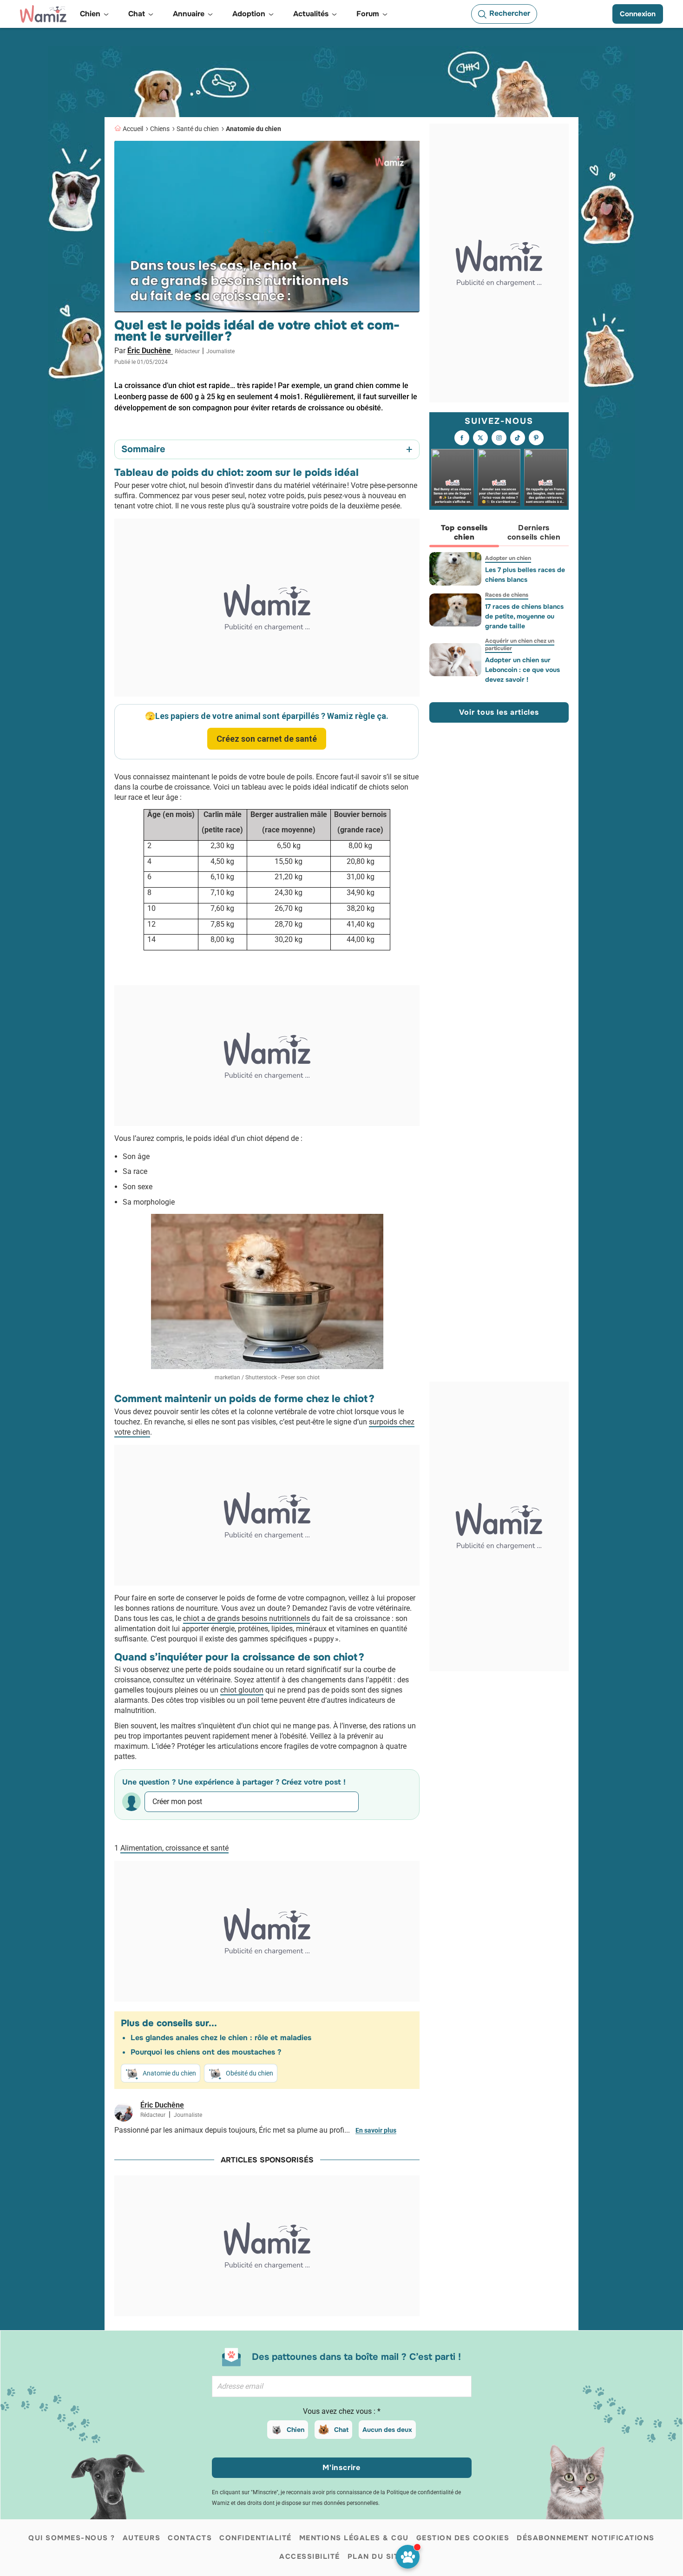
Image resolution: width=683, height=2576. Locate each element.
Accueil (133, 129)
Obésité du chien (250, 2073)
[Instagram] (499, 438)
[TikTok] (518, 438)
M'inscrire (341, 2467)
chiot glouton (242, 1690)
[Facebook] (462, 438)
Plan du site (376, 2556)
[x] (480, 438)
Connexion (638, 14)
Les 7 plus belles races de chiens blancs (525, 575)
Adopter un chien (508, 558)
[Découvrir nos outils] (408, 2557)
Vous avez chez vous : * (342, 2411)
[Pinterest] (536, 438)
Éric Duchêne (150, 351)
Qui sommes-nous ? (72, 2538)
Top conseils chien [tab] (464, 532)
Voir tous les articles (499, 712)
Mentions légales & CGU (354, 2538)
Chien (296, 2430)
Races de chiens (507, 595)
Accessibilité (310, 2556)
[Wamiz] (43, 14)
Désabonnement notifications (586, 2538)
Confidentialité (256, 2538)
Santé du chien (198, 129)
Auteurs (142, 2538)
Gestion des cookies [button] (463, 2538)
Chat (341, 2430)
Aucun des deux (387, 2430)
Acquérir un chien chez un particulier (520, 645)
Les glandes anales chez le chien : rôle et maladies (221, 2038)
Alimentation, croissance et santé (174, 1848)
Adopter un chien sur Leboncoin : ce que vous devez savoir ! (522, 670)
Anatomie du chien (253, 129)
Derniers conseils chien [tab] (534, 532)
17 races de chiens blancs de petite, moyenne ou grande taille (524, 616)
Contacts (190, 2538)
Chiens (160, 129)
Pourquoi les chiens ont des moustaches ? (206, 2052)
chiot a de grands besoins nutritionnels (246, 1618)
